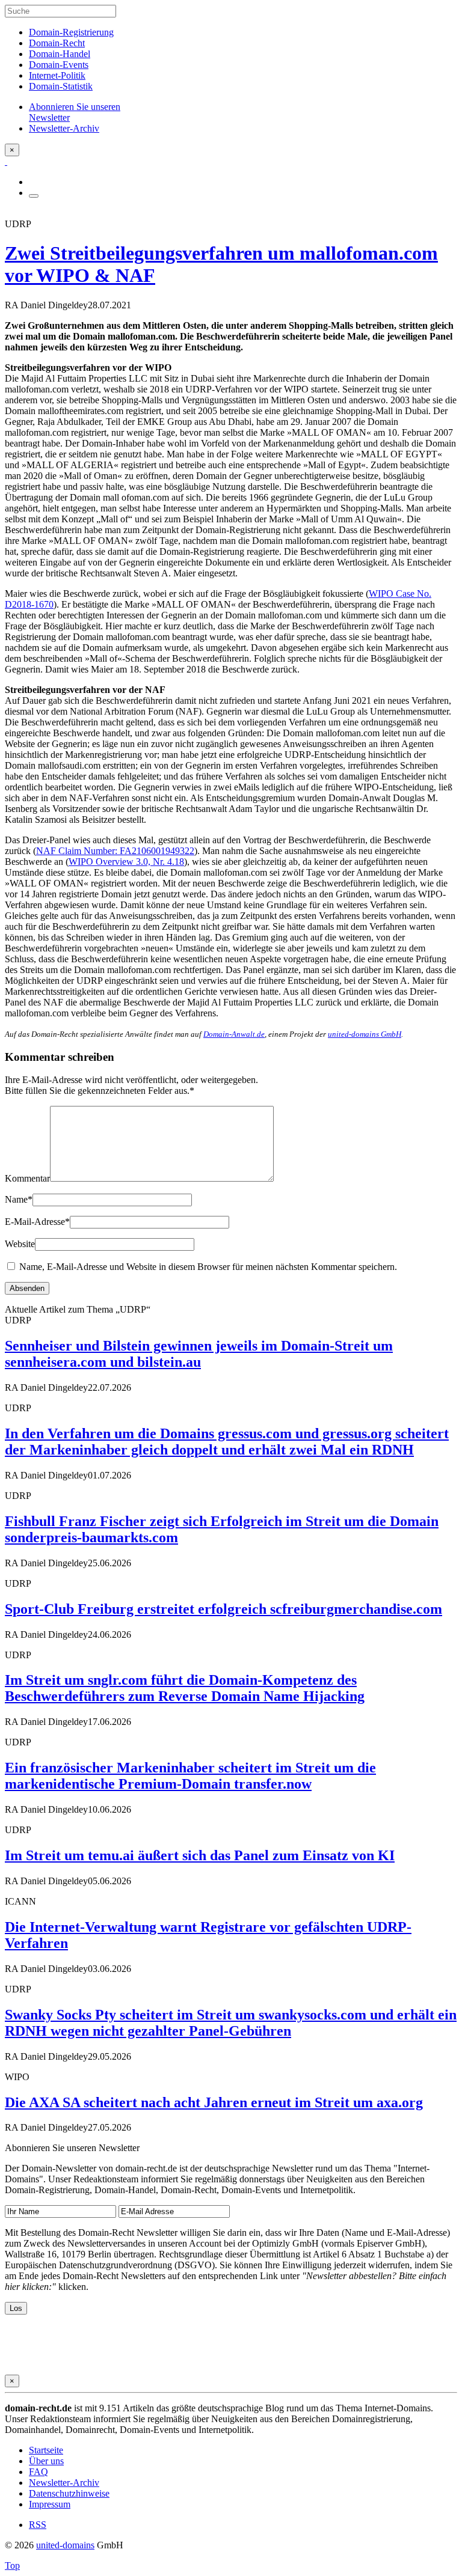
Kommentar (27, 1178)
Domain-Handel (60, 54)
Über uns (46, 2461)
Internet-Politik (57, 75)
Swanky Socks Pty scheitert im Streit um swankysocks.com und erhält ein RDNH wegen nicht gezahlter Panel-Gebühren (231, 2023)
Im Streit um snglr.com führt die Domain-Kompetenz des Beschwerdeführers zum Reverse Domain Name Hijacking (185, 1688)
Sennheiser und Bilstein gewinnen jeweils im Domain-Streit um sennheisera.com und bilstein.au (199, 1354)
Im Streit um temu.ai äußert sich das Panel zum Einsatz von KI (200, 1855)
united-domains (65, 2545)
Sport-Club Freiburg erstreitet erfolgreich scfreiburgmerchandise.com (223, 1609)
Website (20, 1244)
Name (19, 1199)
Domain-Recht (57, 43)
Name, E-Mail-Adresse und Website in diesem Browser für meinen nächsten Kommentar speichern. (208, 1267)
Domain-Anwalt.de (234, 1034)
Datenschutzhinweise (69, 2493)
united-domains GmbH (365, 1034)
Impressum (50, 2504)
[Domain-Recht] (6, 161)
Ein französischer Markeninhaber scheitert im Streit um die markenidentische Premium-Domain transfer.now (190, 1776)
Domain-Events (59, 65)
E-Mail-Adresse (37, 1222)
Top (12, 2565)
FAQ (38, 2472)
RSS (38, 2525)
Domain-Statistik (61, 86)
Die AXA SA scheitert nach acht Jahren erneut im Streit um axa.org (214, 2102)
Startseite (46, 2450)
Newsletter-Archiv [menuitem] (64, 128)
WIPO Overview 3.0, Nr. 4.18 (126, 862)
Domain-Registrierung (71, 32)
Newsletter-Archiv (64, 2483)
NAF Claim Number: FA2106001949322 (115, 851)
